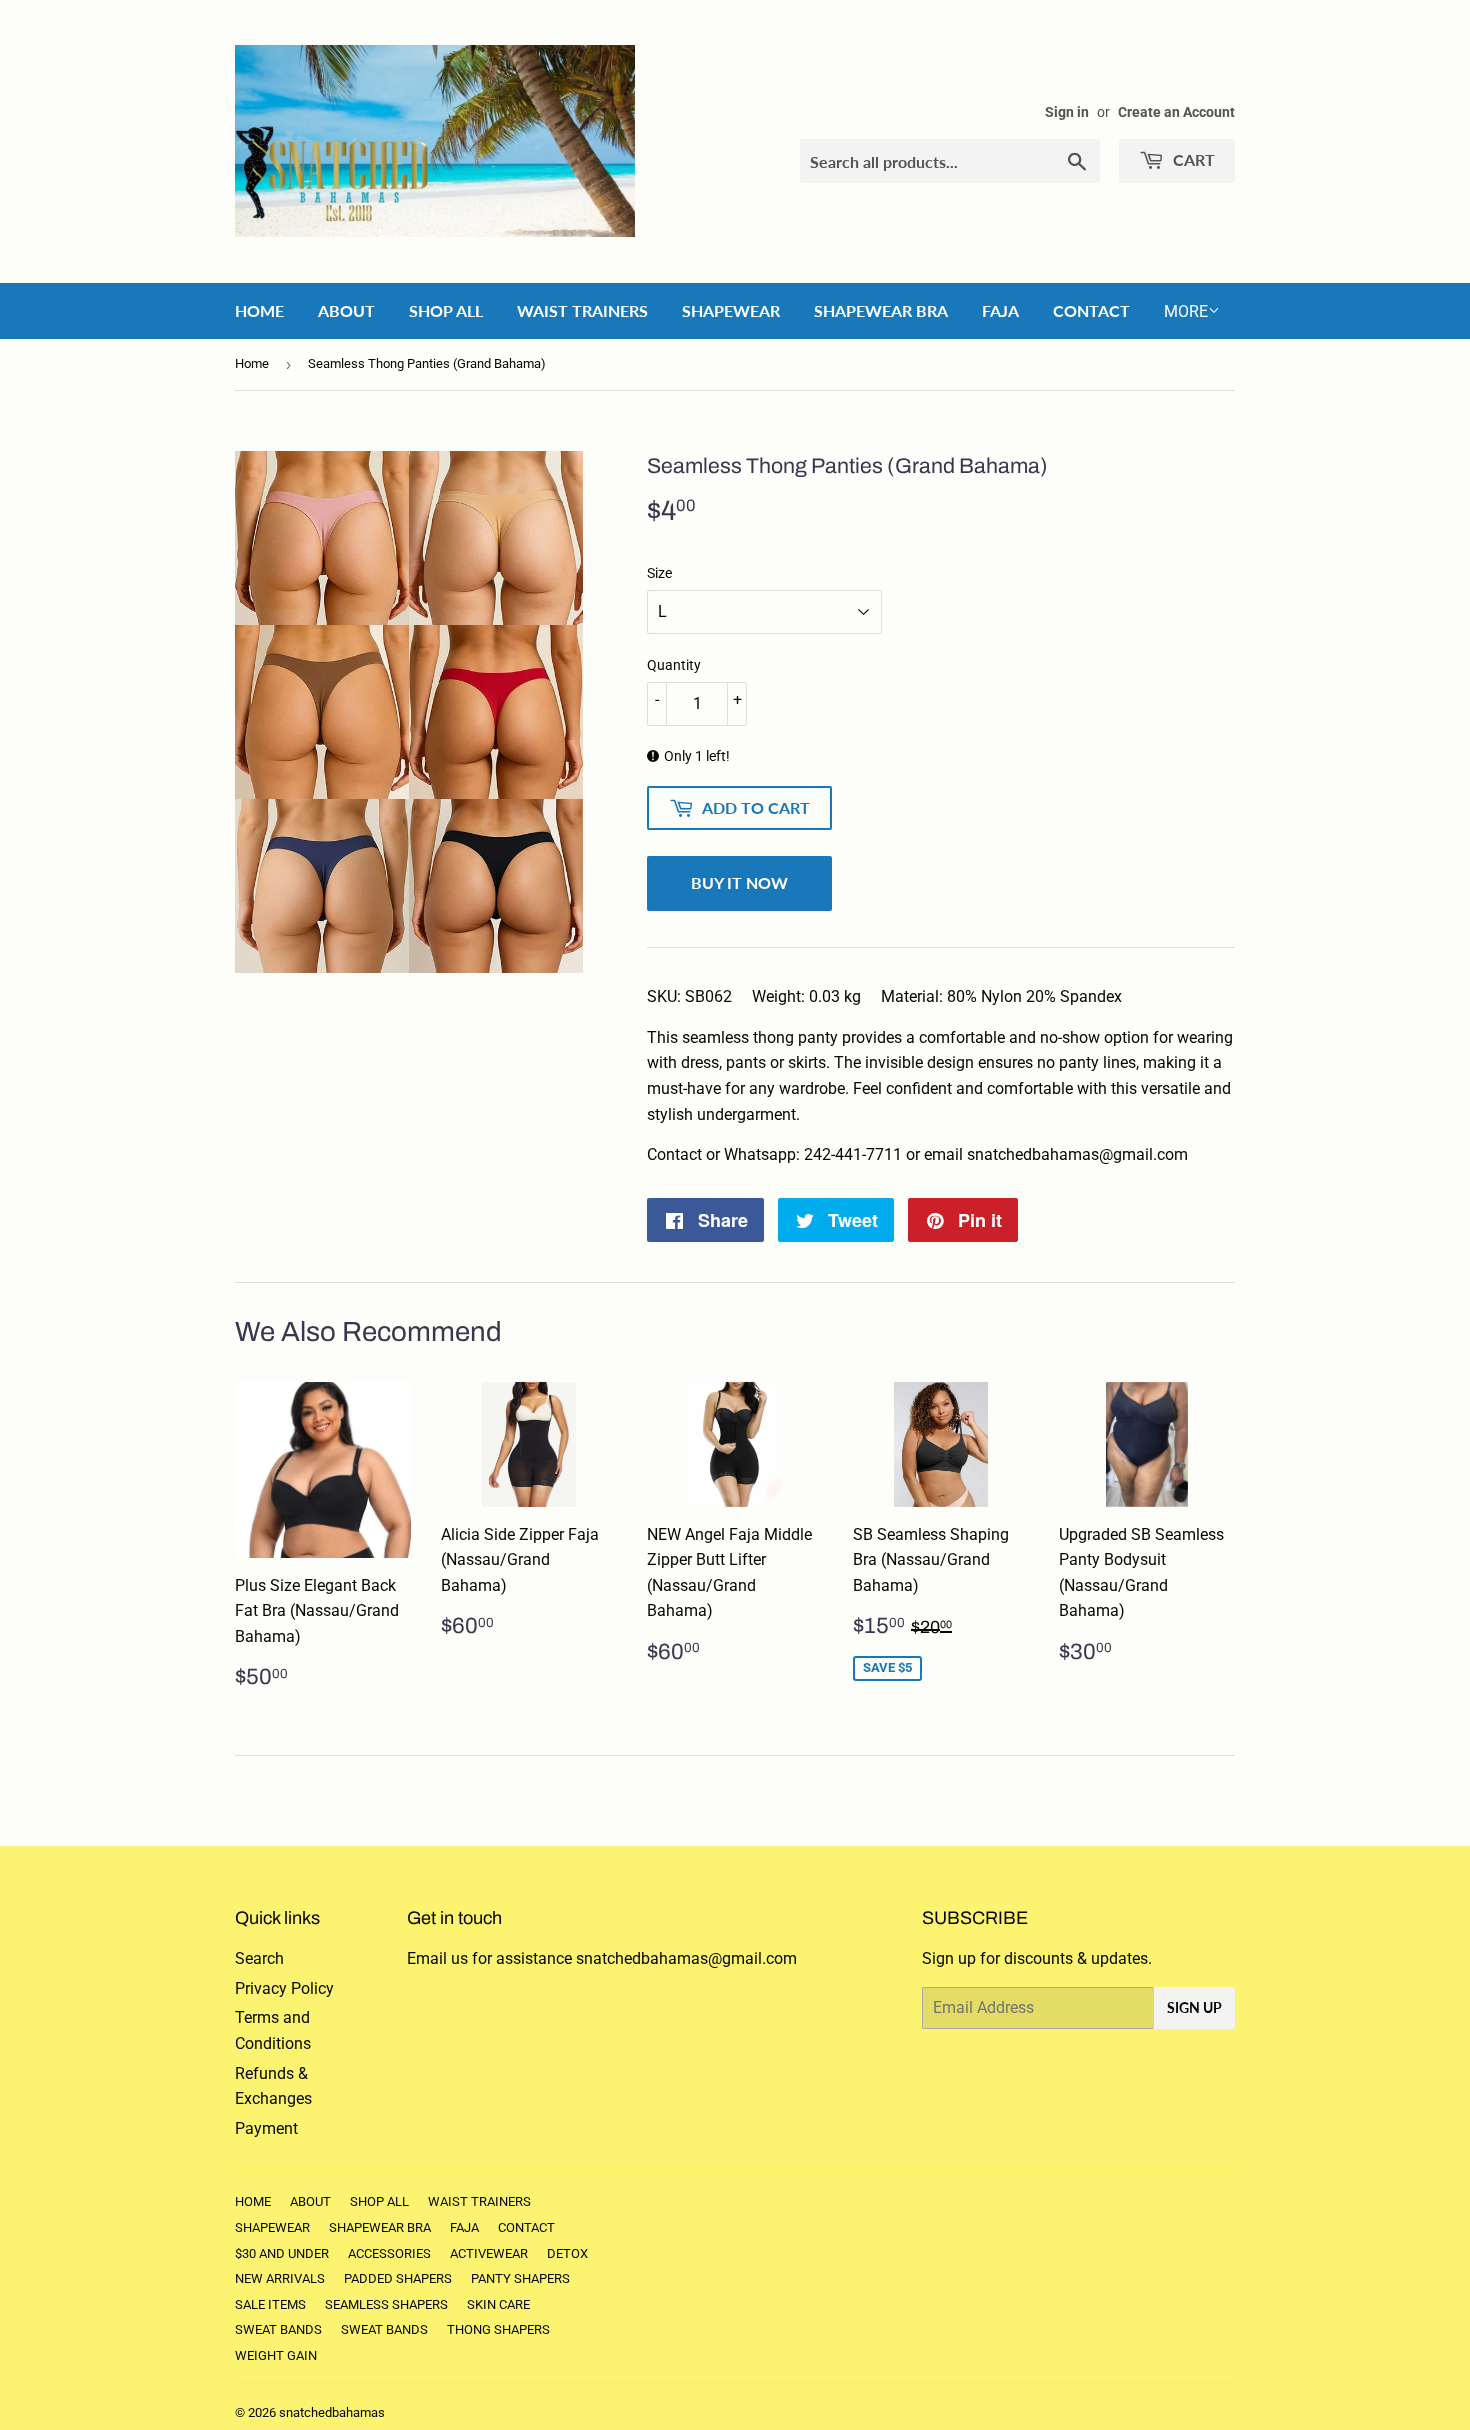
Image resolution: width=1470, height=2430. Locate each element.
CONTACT (1091, 310)
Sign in (1067, 112)
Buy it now (739, 882)
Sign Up (1194, 2007)
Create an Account (1176, 112)
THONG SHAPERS (498, 2329)
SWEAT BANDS (278, 2329)
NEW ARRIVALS (280, 2278)
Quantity (674, 665)
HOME (259, 310)
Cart (1192, 159)
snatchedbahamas (332, 2412)
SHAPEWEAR (731, 310)
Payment (266, 2128)
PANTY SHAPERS (520, 2278)
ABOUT (346, 310)
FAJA (1000, 310)
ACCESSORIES (389, 2253)
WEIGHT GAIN (276, 2355)
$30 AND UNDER (282, 2253)
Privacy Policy (284, 1988)
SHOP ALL (446, 310)
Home (252, 363)
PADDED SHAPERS (398, 2278)
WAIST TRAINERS (582, 310)
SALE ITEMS (270, 2304)
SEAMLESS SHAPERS (386, 2304)
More (1186, 311)
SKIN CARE (498, 2304)
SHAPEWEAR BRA (881, 310)
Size (659, 573)
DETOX (567, 2253)
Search (259, 1958)
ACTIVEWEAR (489, 2253)
